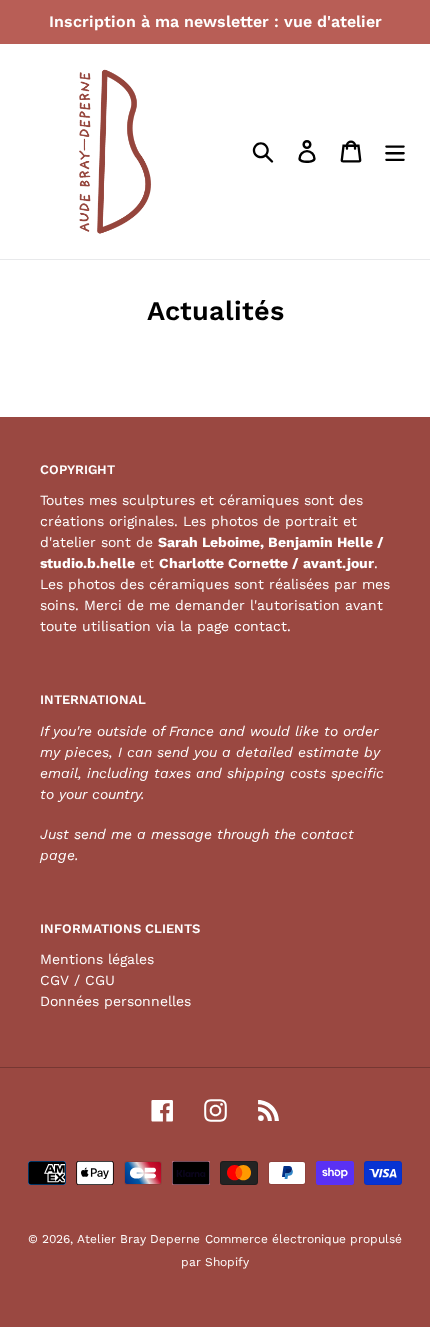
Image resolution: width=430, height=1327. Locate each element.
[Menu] (395, 152)
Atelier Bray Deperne (138, 1239)
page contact (242, 626)
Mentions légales (97, 959)
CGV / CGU (77, 980)
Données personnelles (115, 1001)
